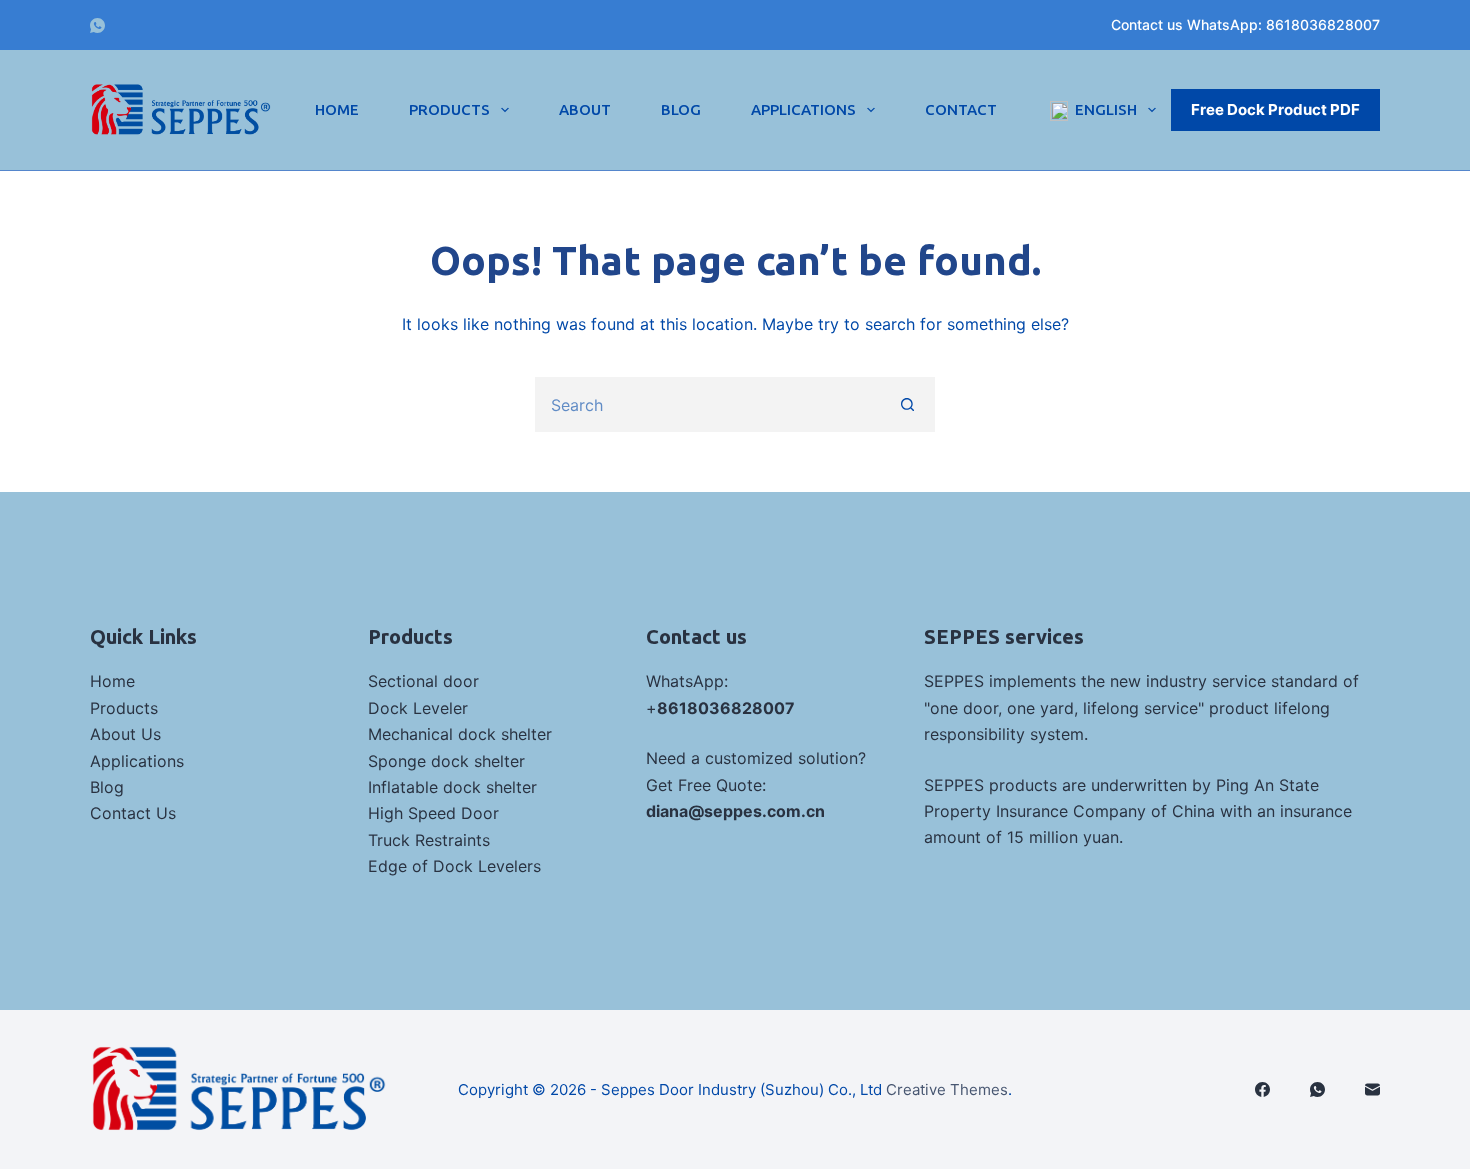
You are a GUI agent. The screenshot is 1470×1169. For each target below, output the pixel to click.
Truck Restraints (429, 840)
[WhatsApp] (97, 25)
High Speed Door (433, 813)
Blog (681, 109)
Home (337, 109)
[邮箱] (1372, 1089)
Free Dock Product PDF (1275, 109)
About (585, 109)
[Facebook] (1262, 1089)
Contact (961, 109)
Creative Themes (947, 1089)
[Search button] (907, 404)
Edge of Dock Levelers (454, 866)
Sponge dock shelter (446, 761)
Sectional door (423, 681)
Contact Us (133, 813)
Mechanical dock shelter (460, 734)
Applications (803, 109)
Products (449, 109)
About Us (125, 734)
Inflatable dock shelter (452, 787)
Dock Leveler (418, 708)
